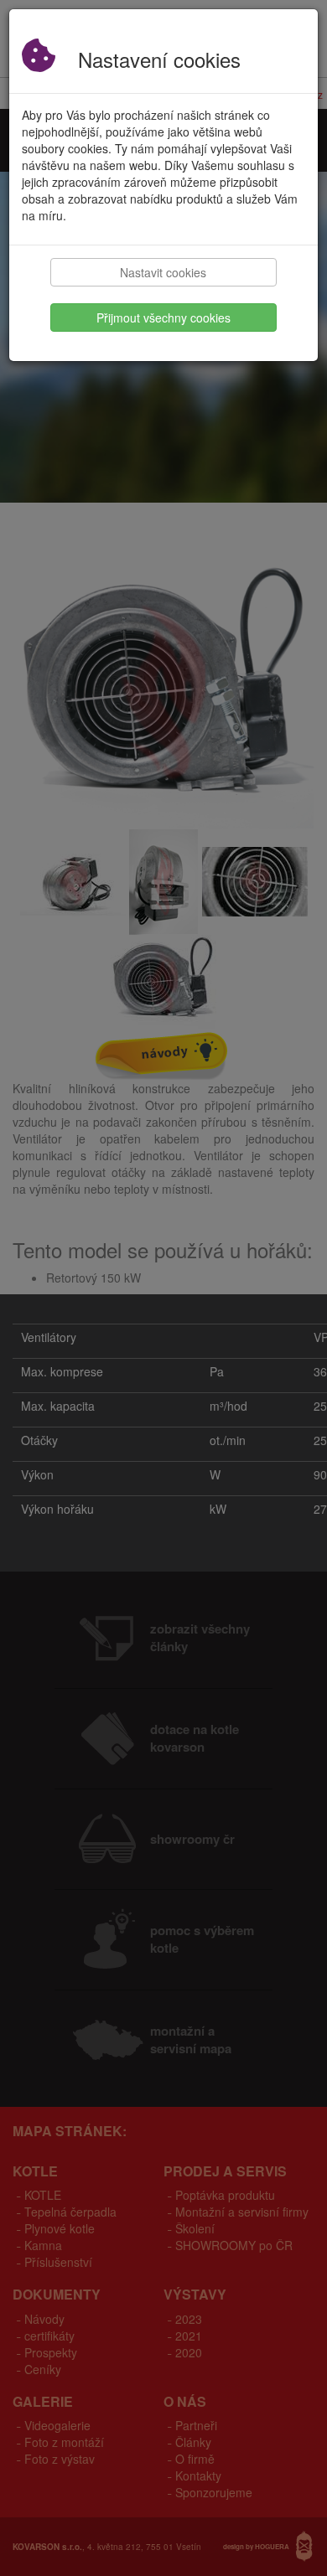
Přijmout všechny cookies (163, 317)
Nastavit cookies (163, 272)
